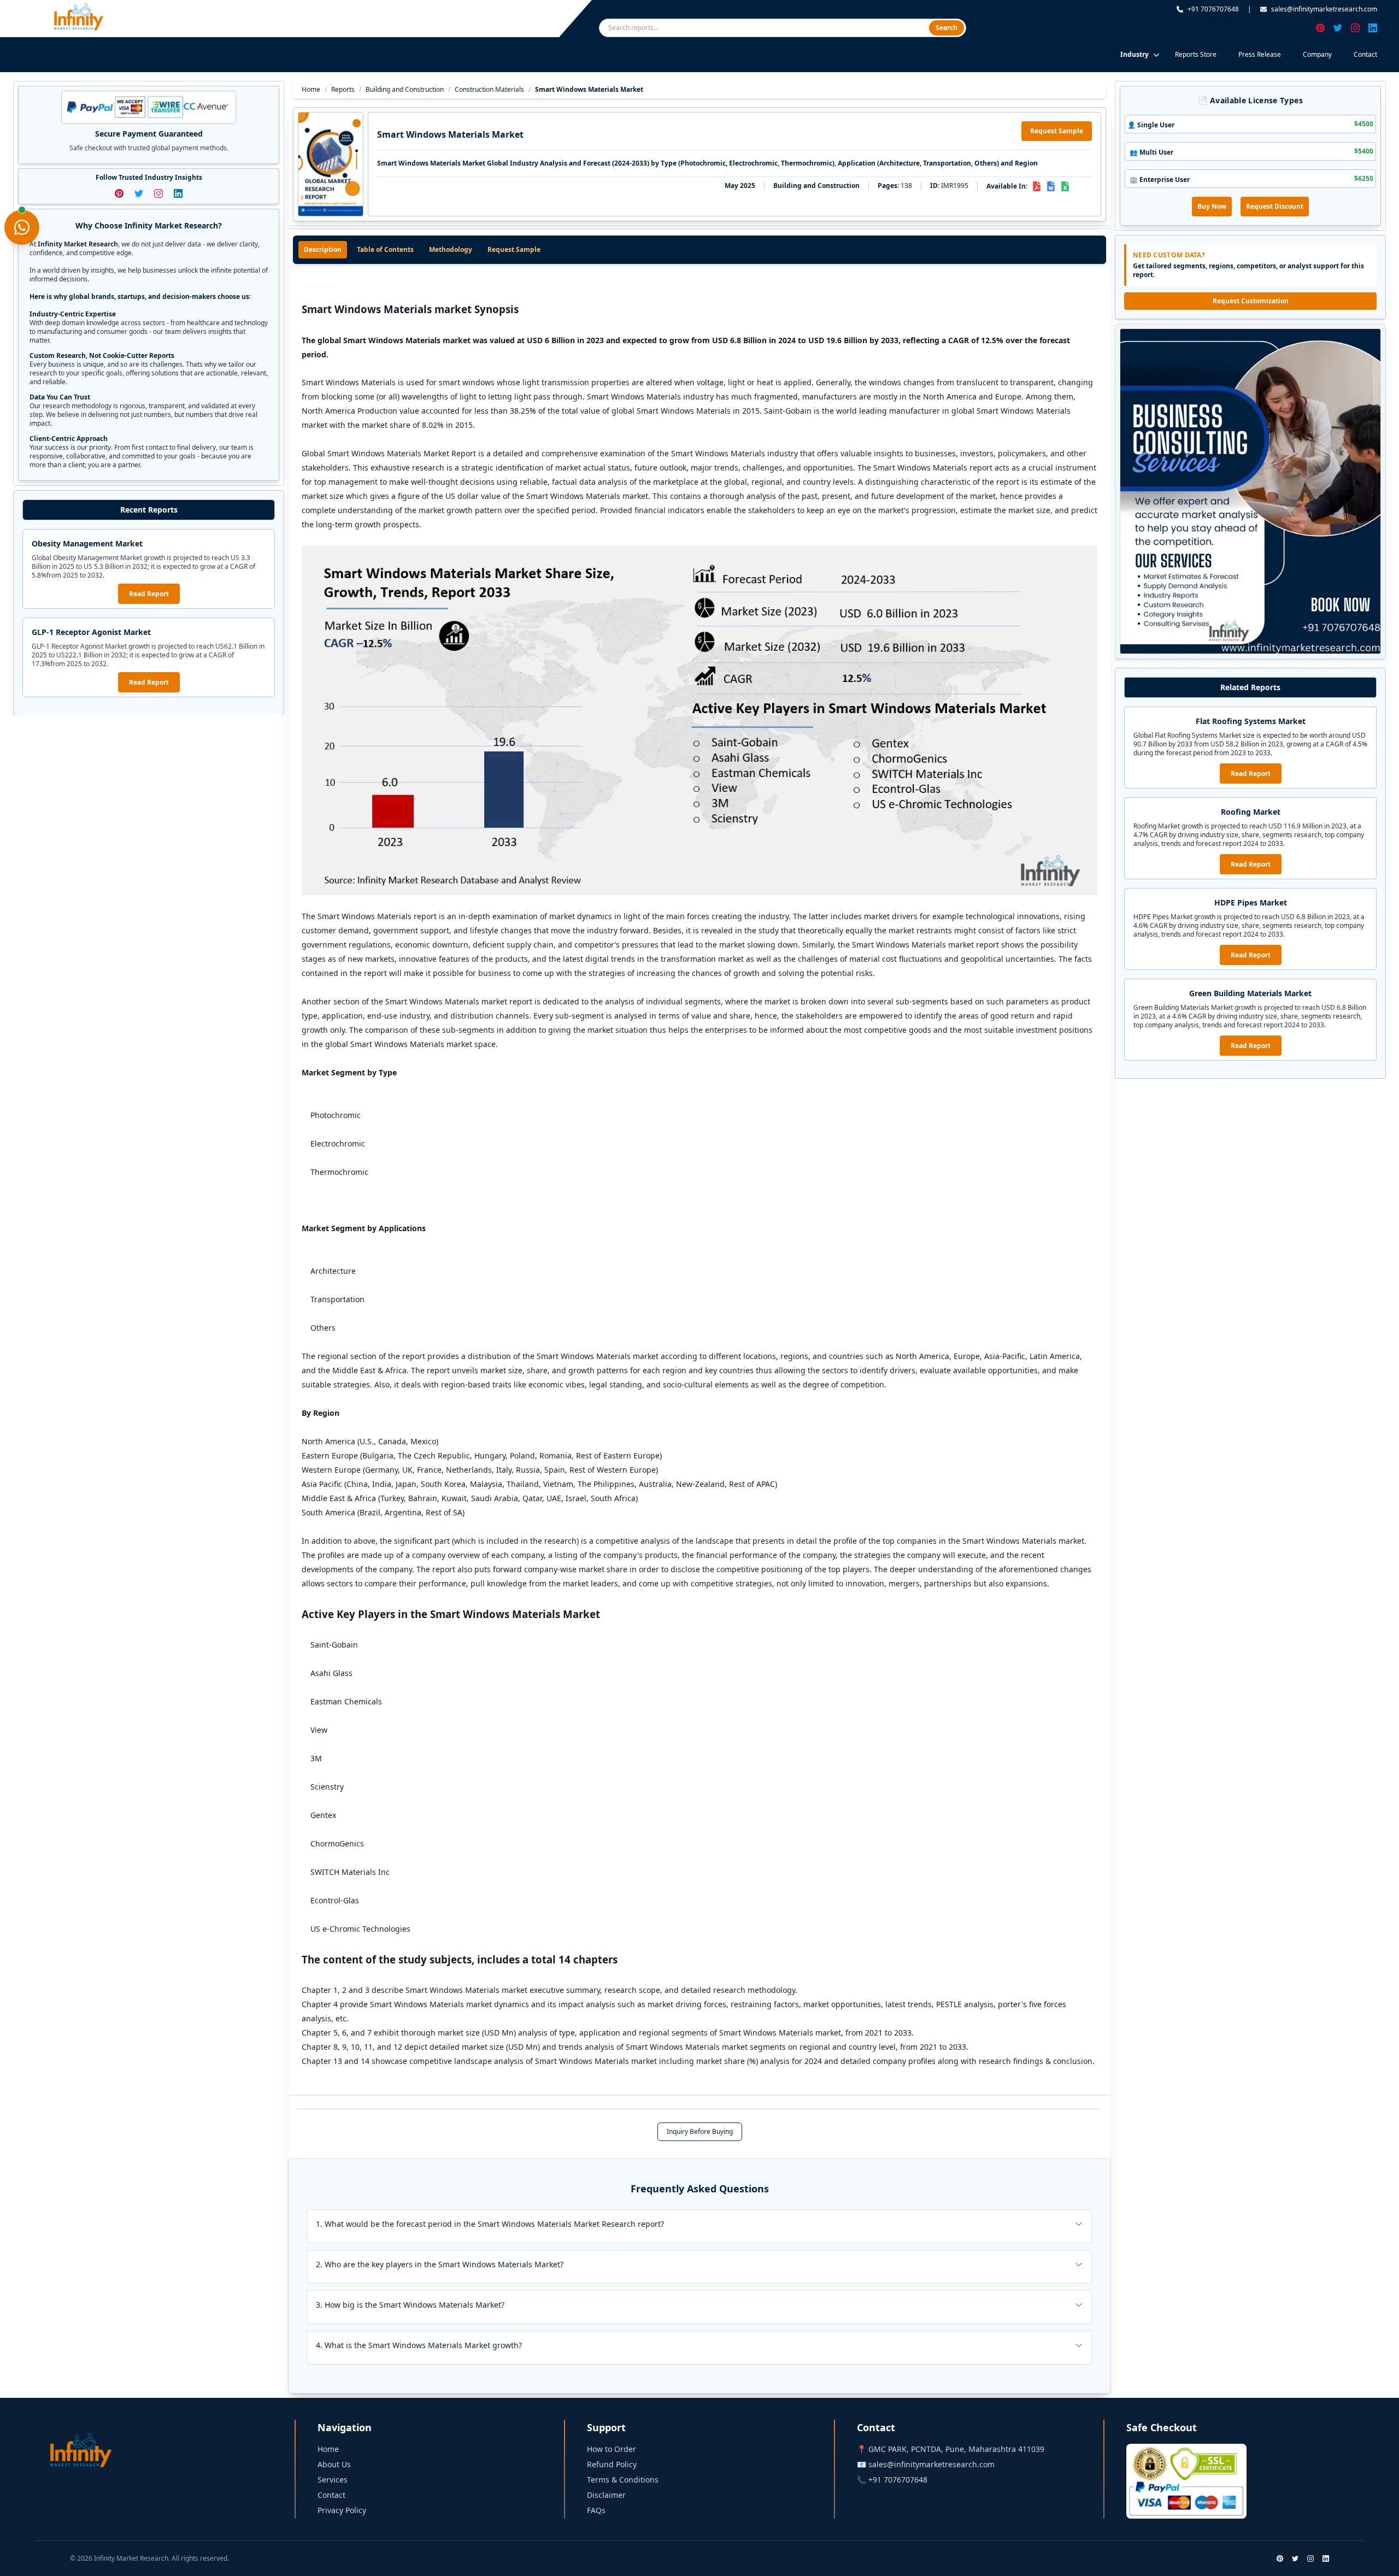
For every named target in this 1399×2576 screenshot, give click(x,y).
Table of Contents (385, 249)
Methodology (451, 249)
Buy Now (1212, 206)
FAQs (596, 2510)
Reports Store (1196, 54)
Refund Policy (612, 2464)
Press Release (1260, 54)
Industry (1135, 54)
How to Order (612, 2449)
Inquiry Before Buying (700, 2131)
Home (311, 90)
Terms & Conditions (623, 2480)
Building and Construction (405, 90)
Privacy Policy (342, 2510)
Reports (343, 90)
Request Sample (1057, 131)
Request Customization (1251, 301)
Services (333, 2480)
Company (1317, 54)
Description (323, 249)
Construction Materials (489, 90)
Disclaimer (606, 2495)
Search (947, 28)
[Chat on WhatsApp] (22, 227)
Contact (1365, 54)
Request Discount (1275, 206)
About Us (334, 2464)
